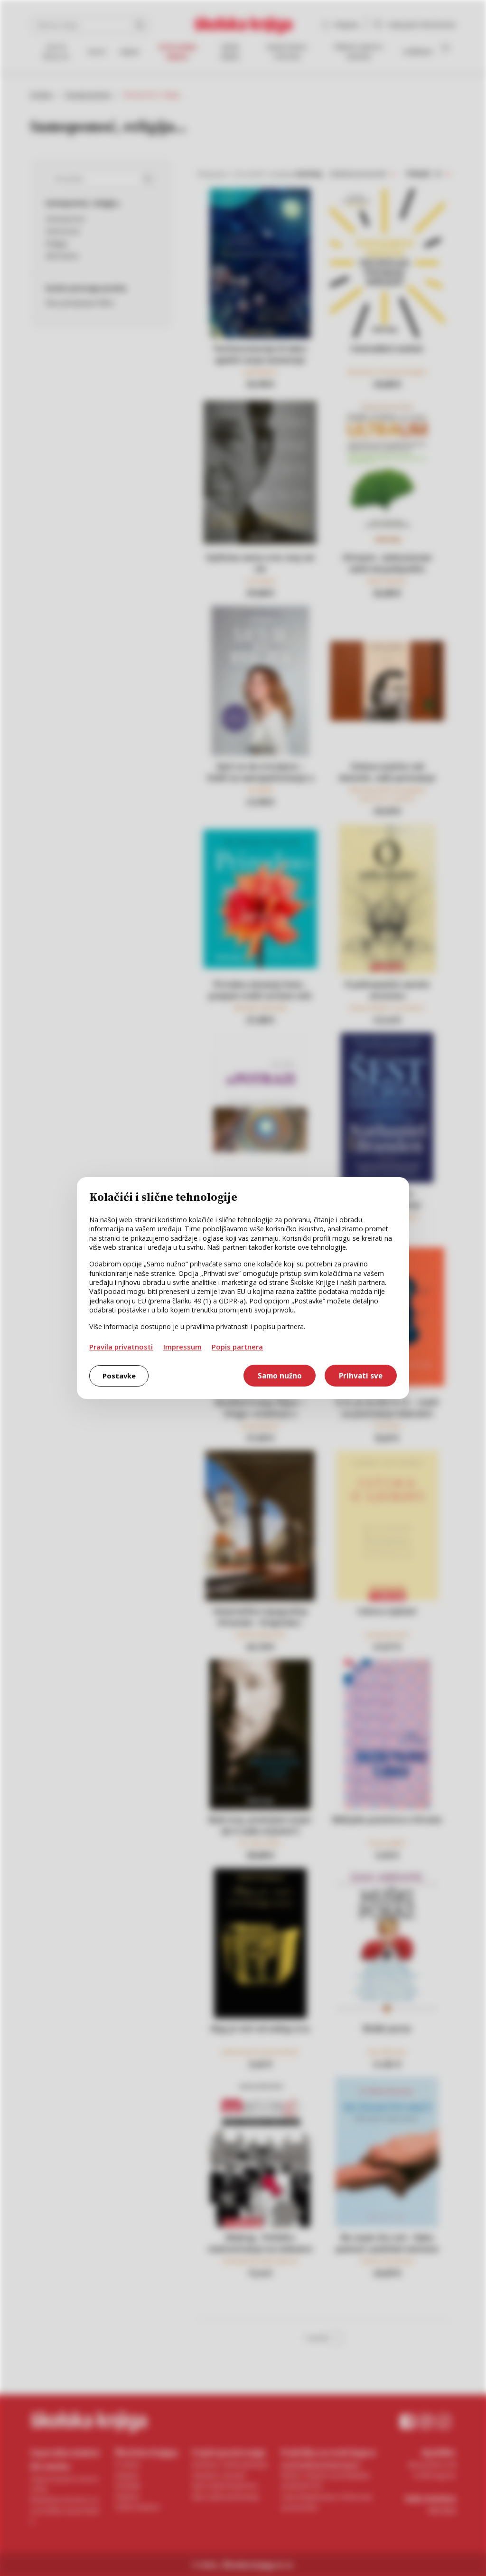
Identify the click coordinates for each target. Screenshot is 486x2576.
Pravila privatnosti (121, 1347)
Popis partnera (237, 1347)
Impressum (182, 1347)
